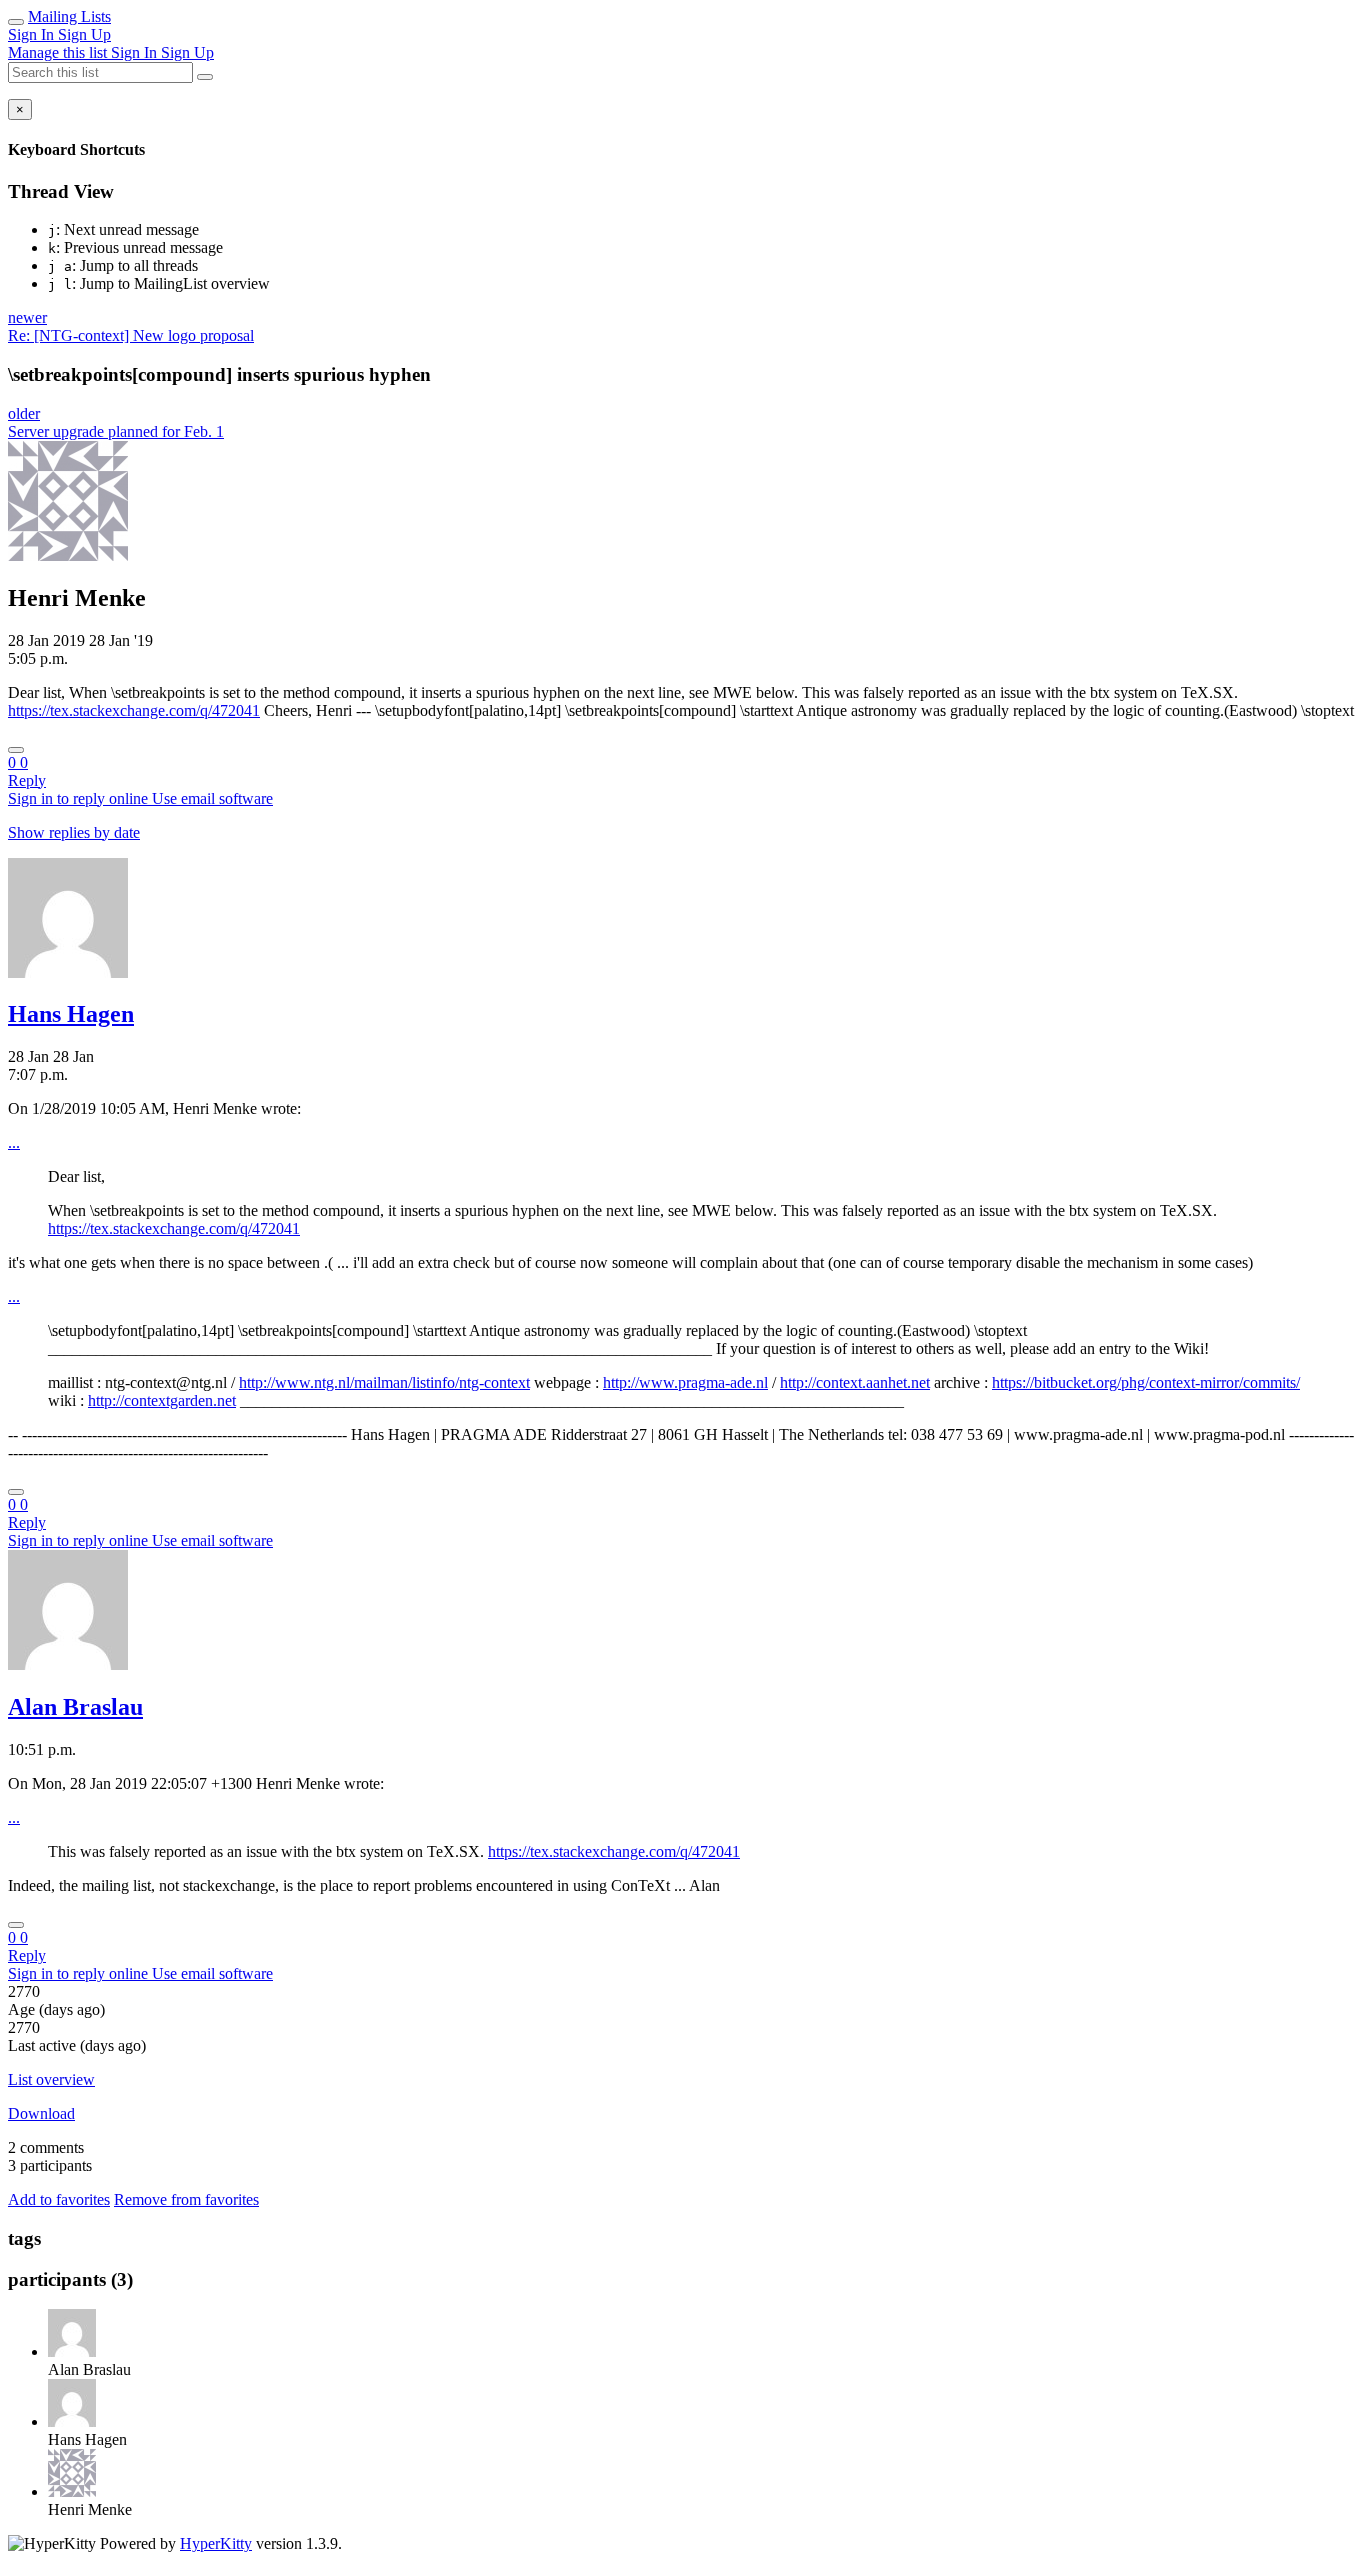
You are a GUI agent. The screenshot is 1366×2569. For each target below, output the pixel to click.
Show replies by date (74, 832)
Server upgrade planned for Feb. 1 (116, 431)
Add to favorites (59, 2199)
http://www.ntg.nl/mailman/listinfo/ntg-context (384, 1382)
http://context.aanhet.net (855, 1382)
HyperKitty (216, 2543)
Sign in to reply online (80, 798)
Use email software (212, 798)
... (14, 1142)
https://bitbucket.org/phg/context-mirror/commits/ (1146, 1382)
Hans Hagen (71, 1014)
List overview (51, 2079)
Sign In (33, 34)
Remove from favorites (186, 2199)
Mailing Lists (69, 16)
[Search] (205, 77)
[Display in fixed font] (16, 750)
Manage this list (59, 52)
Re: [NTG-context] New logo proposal (131, 335)
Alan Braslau (75, 1707)
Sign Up (84, 34)
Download (41, 2113)
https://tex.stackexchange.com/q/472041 (134, 710)
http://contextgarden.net (162, 1400)
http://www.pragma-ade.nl (685, 1382)
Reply (27, 780)
